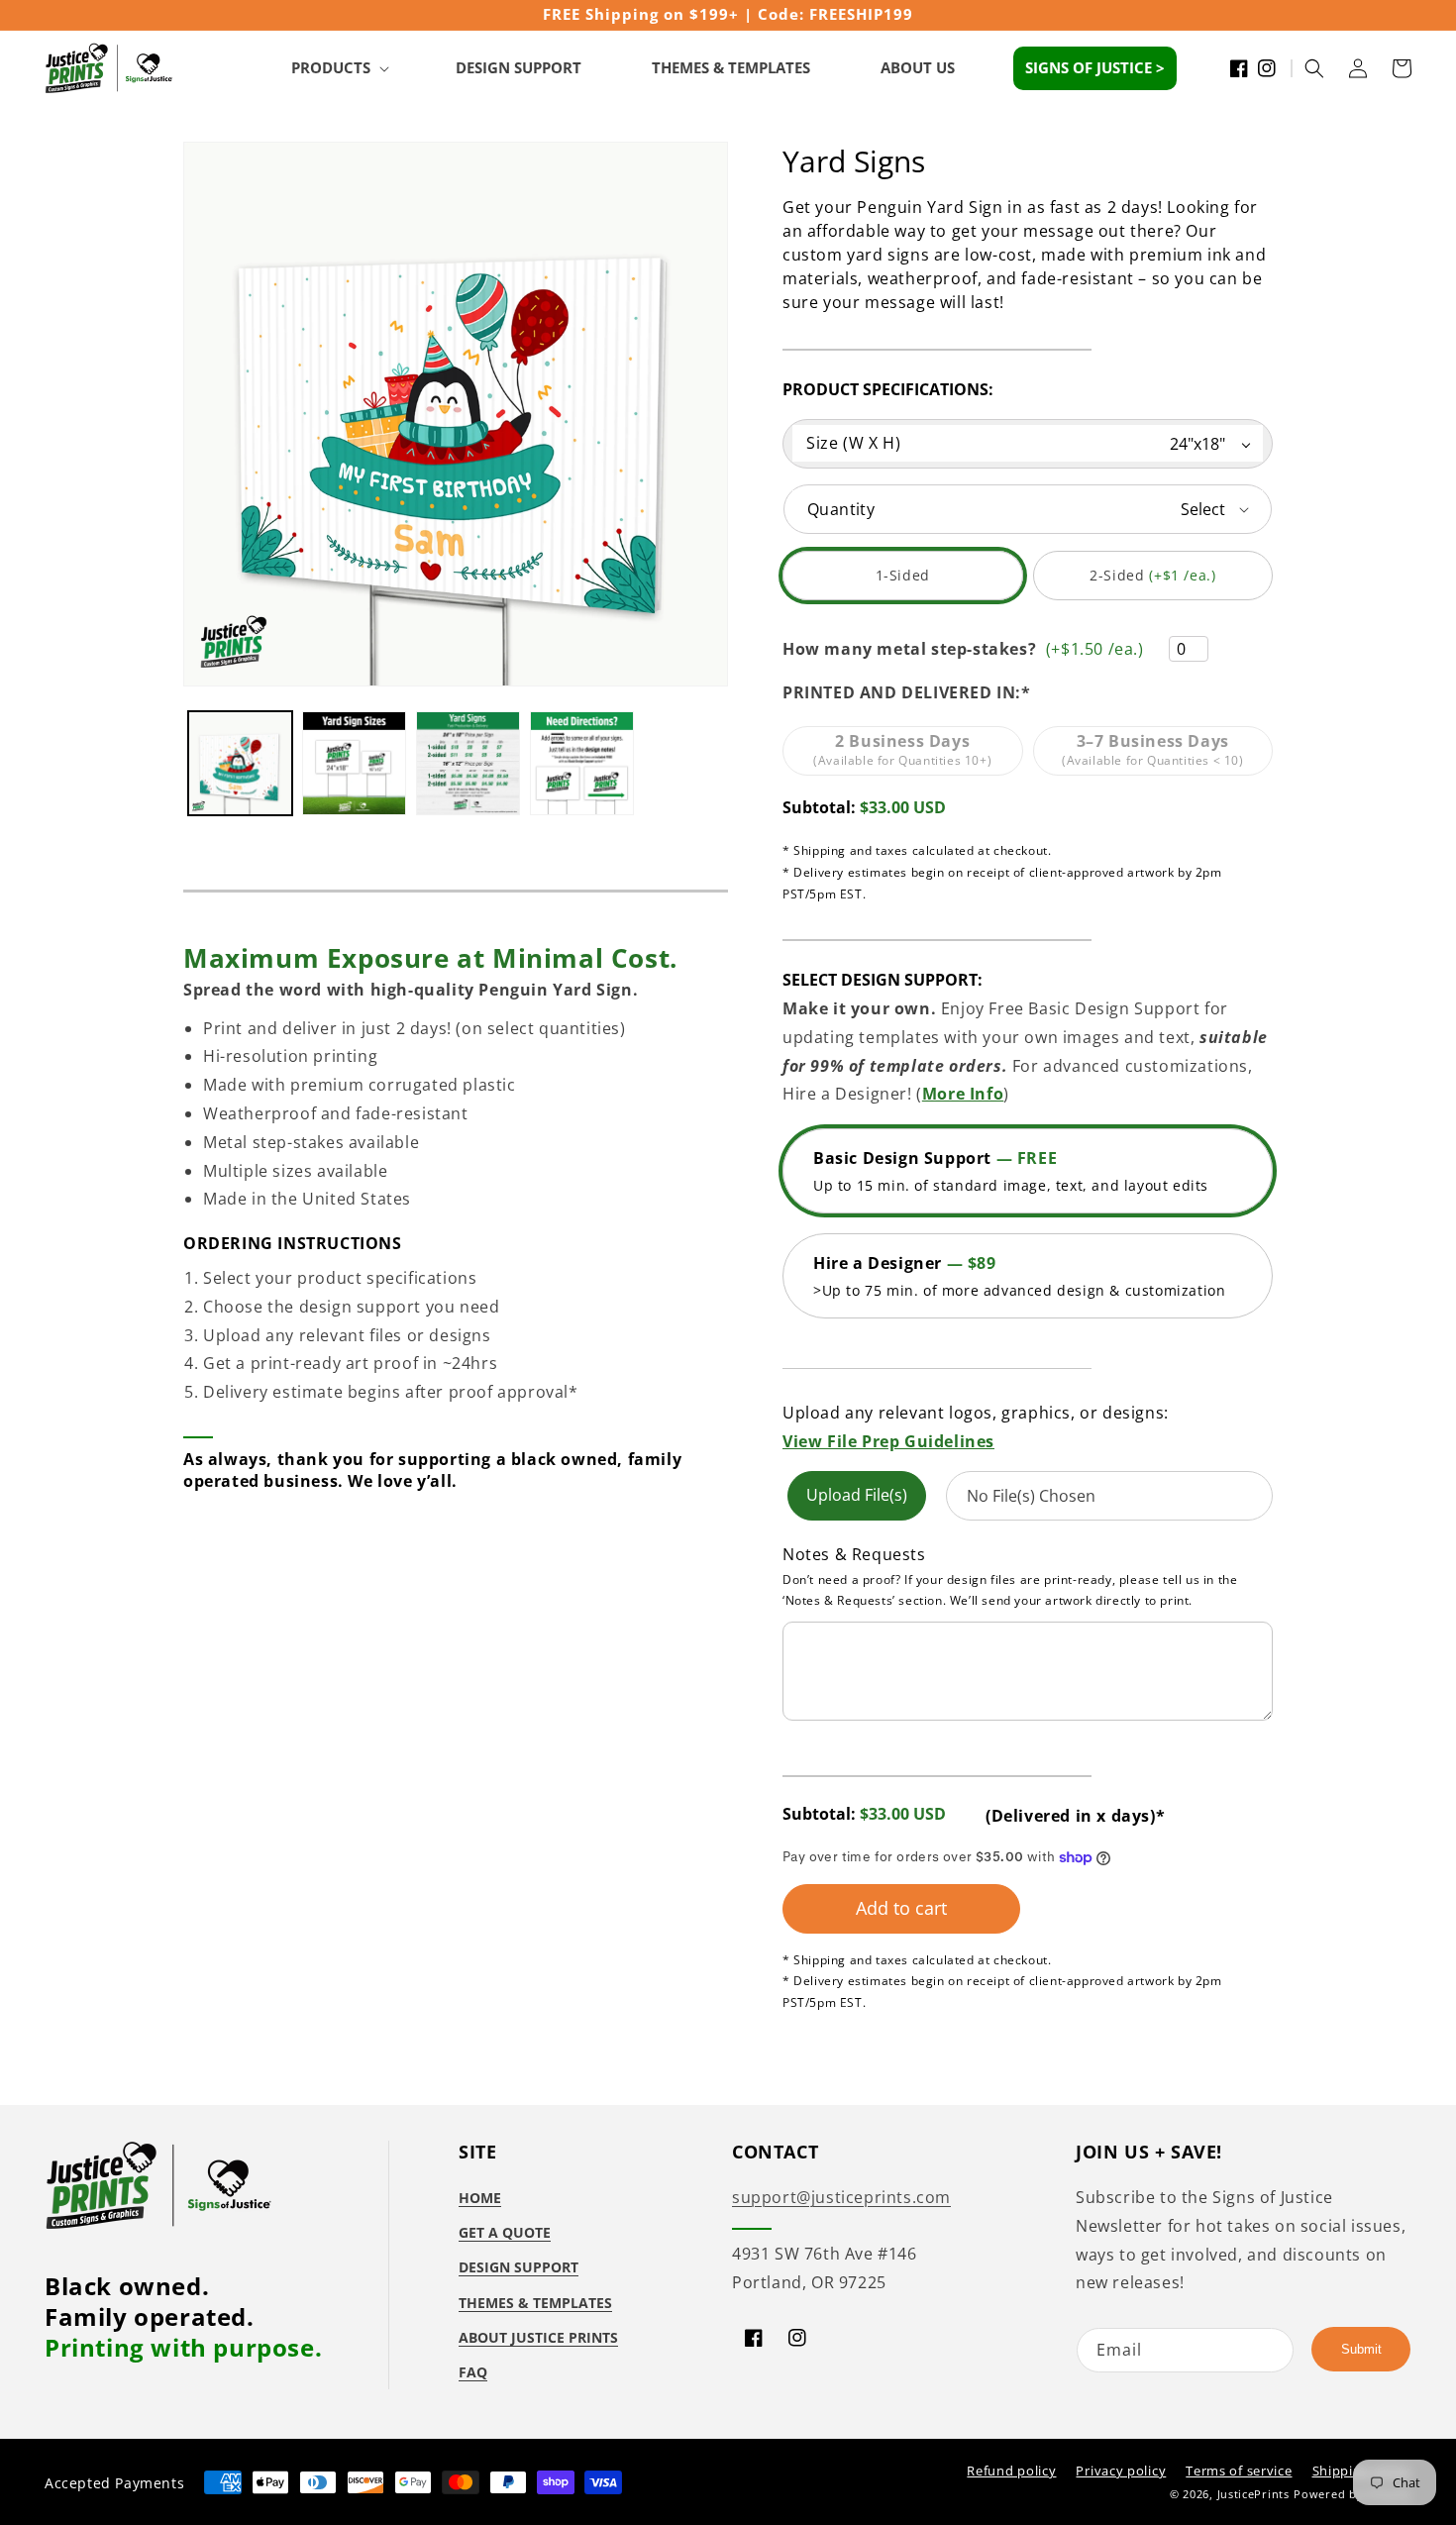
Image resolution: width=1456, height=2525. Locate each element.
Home (480, 2198)
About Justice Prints (538, 2337)
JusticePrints (1253, 2494)
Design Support (519, 2267)
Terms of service (1239, 2471)
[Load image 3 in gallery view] (468, 763)
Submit (1361, 2349)
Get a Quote (505, 2232)
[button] (338, 68)
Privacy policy (1121, 2471)
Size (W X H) (853, 443)
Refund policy (1011, 2471)
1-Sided (931, 583)
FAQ (473, 2372)
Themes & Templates (535, 2303)
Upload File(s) (857, 1495)
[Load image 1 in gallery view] (240, 763)
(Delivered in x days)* (1075, 1816)
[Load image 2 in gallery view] (354, 763)
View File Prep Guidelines (888, 1441)
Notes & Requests (854, 1554)
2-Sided (1163, 583)
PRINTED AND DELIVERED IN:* (907, 692)
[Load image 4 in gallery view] (582, 763)
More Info (963, 1094)
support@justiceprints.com (841, 2197)
